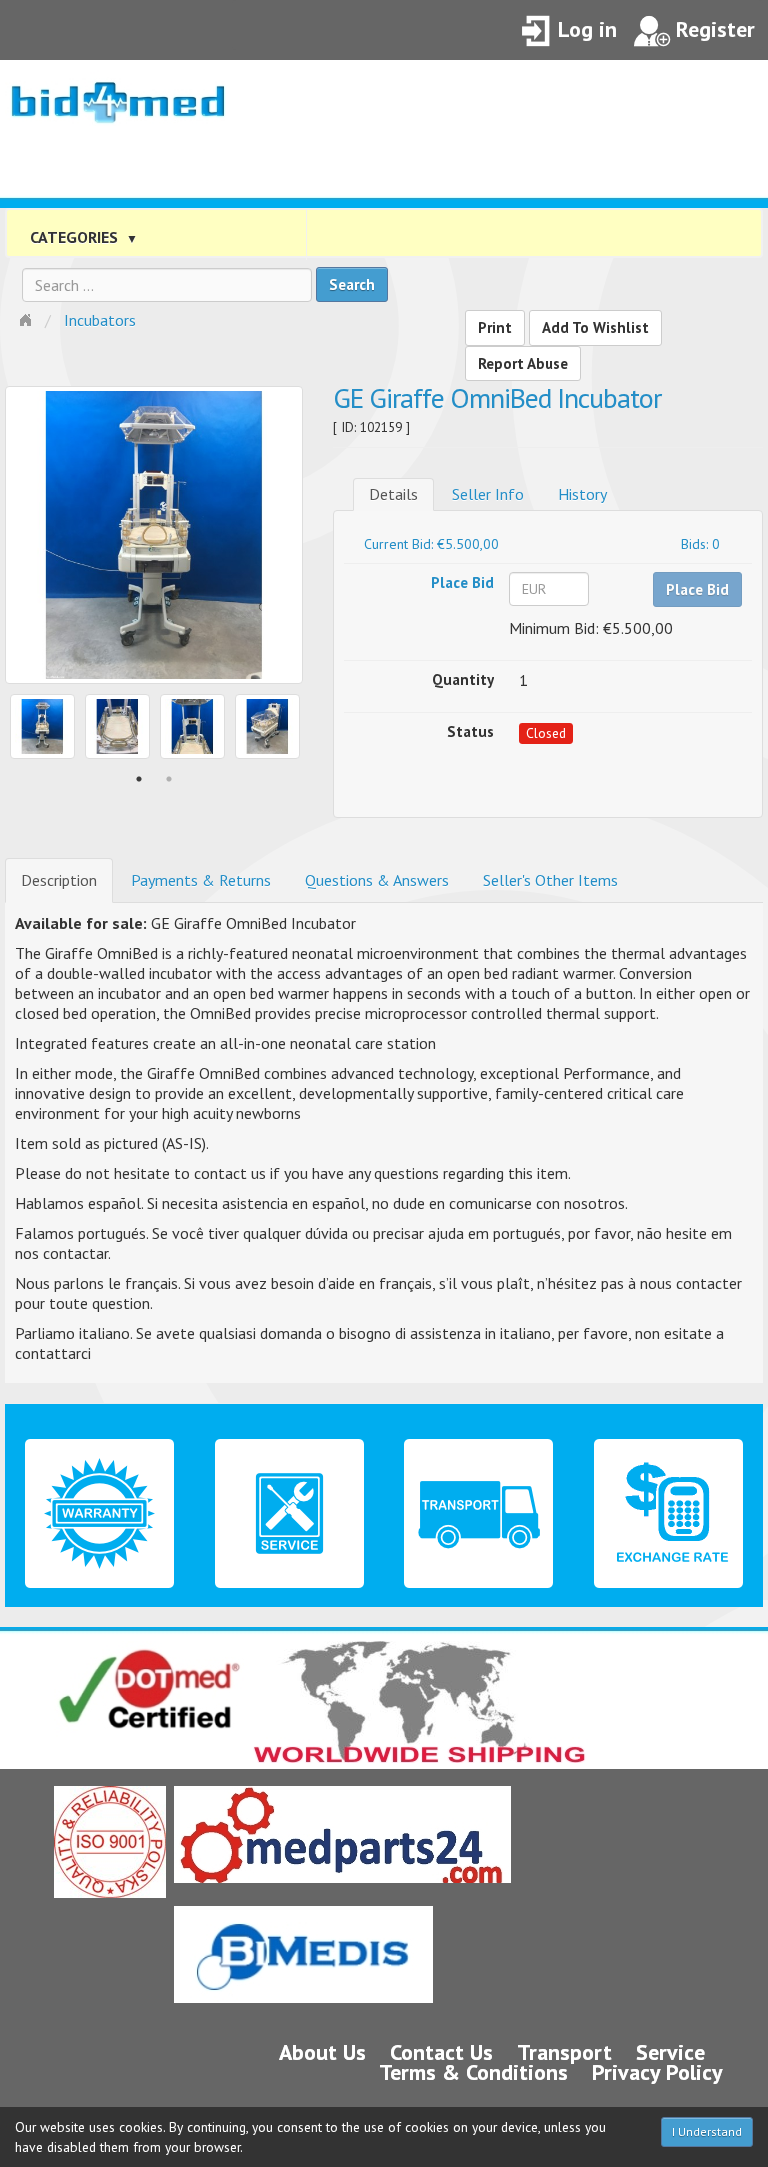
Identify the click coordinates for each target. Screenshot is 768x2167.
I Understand (707, 2131)
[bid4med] (117, 93)
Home (28, 318)
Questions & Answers (377, 880)
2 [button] (169, 779)
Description (59, 880)
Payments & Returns (201, 880)
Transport (564, 2052)
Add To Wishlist (595, 327)
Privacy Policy (657, 2072)
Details (393, 494)
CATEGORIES (84, 237)
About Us (322, 2052)
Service (670, 2052)
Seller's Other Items (550, 880)
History (582, 494)
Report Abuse (523, 363)
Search (352, 284)
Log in (587, 29)
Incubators (100, 320)
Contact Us (441, 2052)
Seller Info (488, 494)
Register (715, 29)
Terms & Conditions (473, 2072)
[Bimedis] (303, 1954)
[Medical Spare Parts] (342, 1834)
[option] (154, 535)
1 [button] (139, 779)
